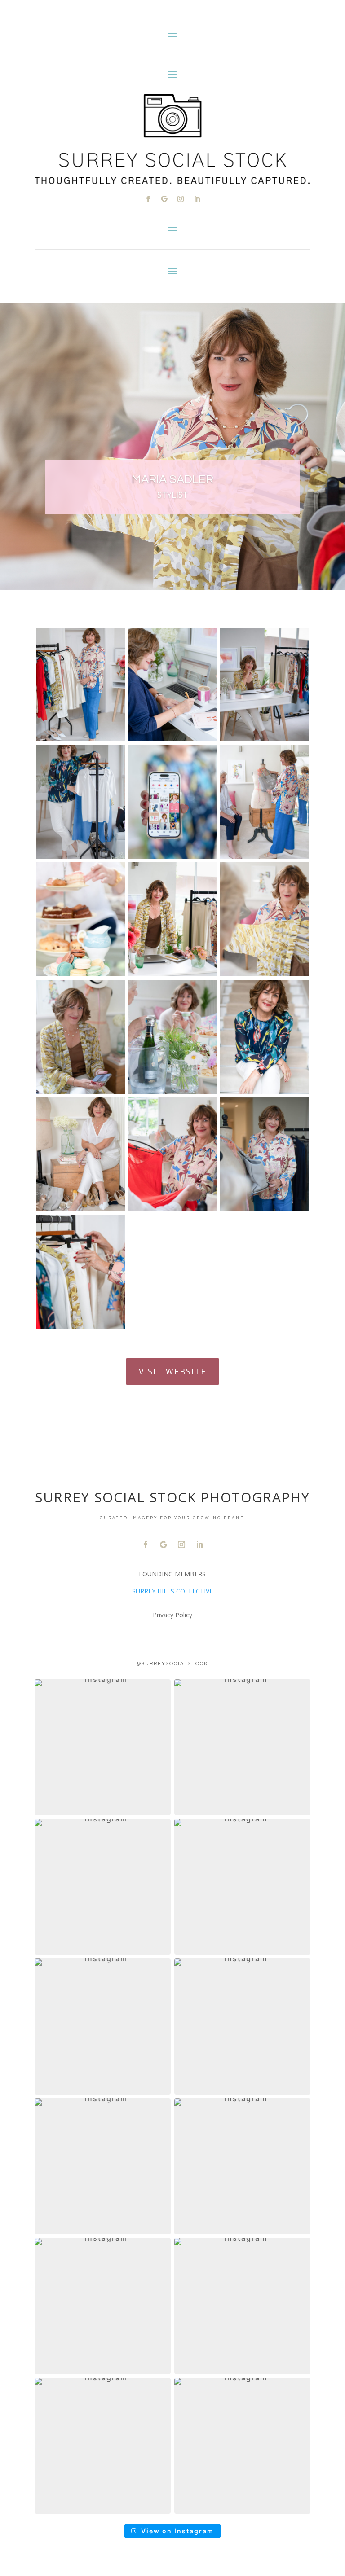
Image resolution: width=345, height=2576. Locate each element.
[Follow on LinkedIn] (197, 199)
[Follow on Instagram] (181, 199)
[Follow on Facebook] (148, 199)
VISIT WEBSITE (172, 1371)
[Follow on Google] (164, 199)
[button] (103, 1747)
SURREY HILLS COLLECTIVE (172, 1591)
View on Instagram (177, 2531)
